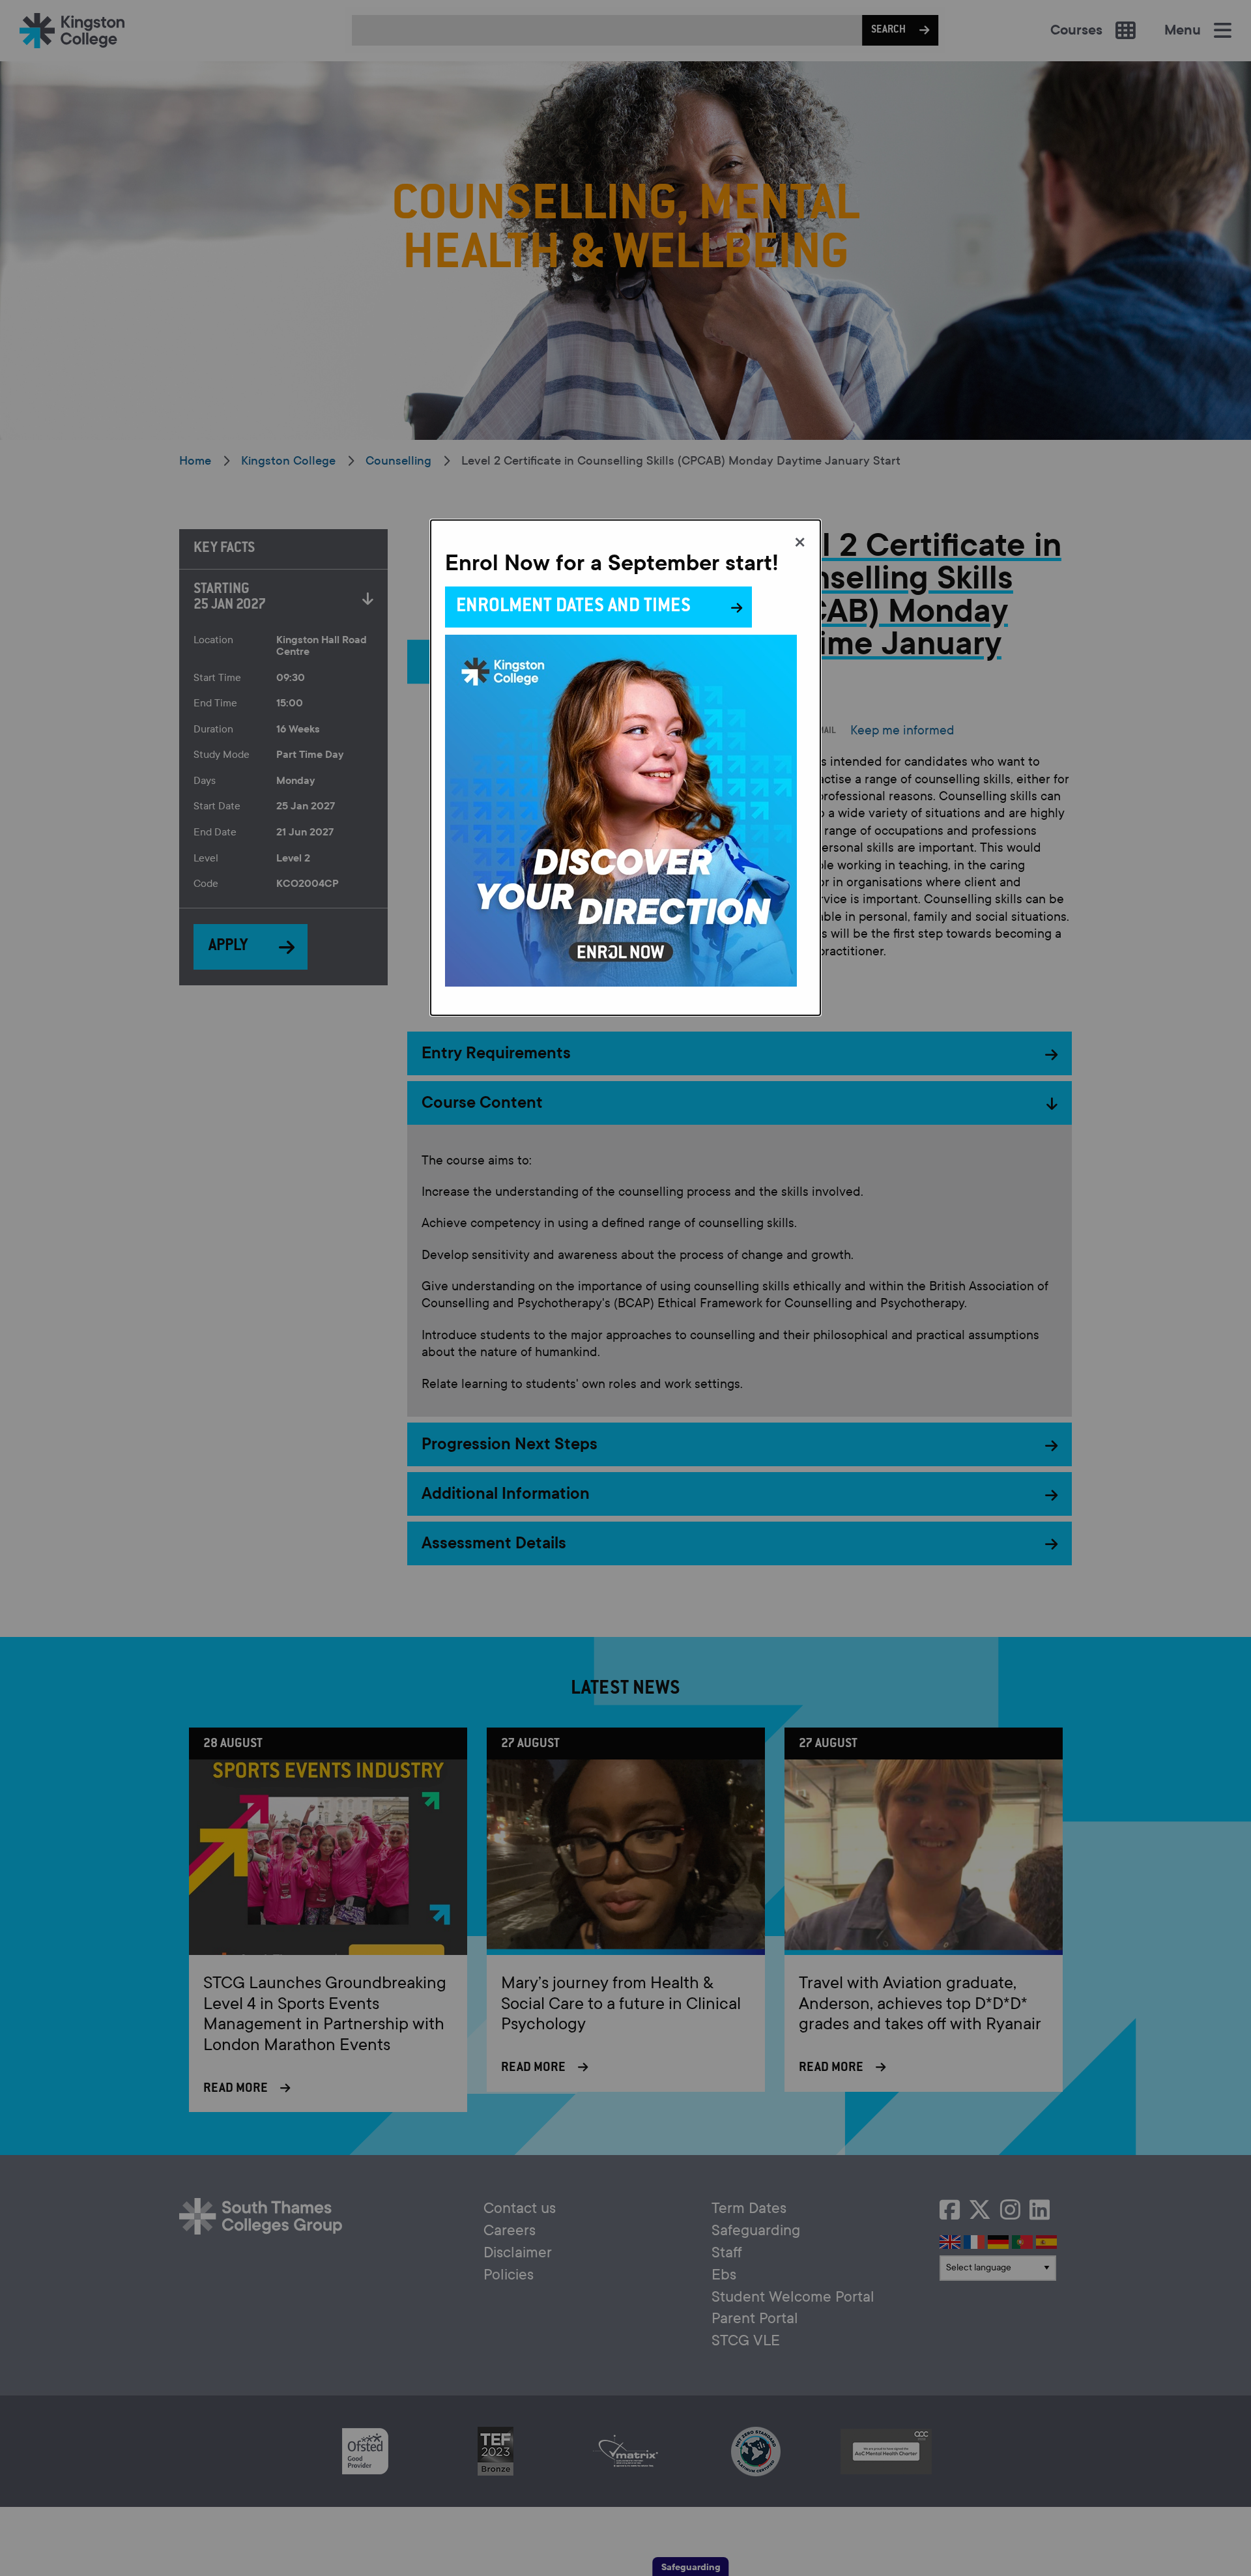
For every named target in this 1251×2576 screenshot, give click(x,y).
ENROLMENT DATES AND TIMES (573, 607)
